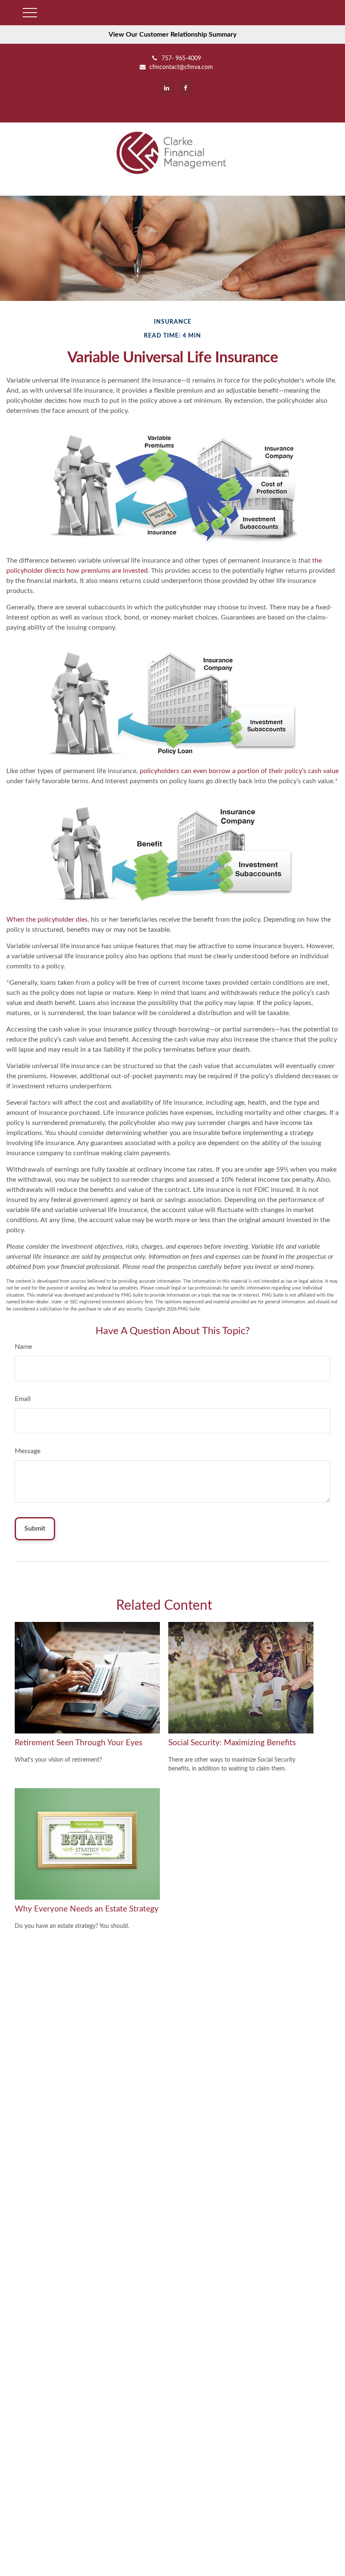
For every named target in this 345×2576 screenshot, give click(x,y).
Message (28, 1451)
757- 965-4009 (181, 58)
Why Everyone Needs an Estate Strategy (87, 1909)
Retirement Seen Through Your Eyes (78, 1743)
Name (23, 1347)
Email (23, 1399)
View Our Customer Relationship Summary (172, 35)
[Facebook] (185, 88)
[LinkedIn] (166, 88)
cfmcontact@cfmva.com (181, 67)
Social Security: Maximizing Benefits (232, 1743)
